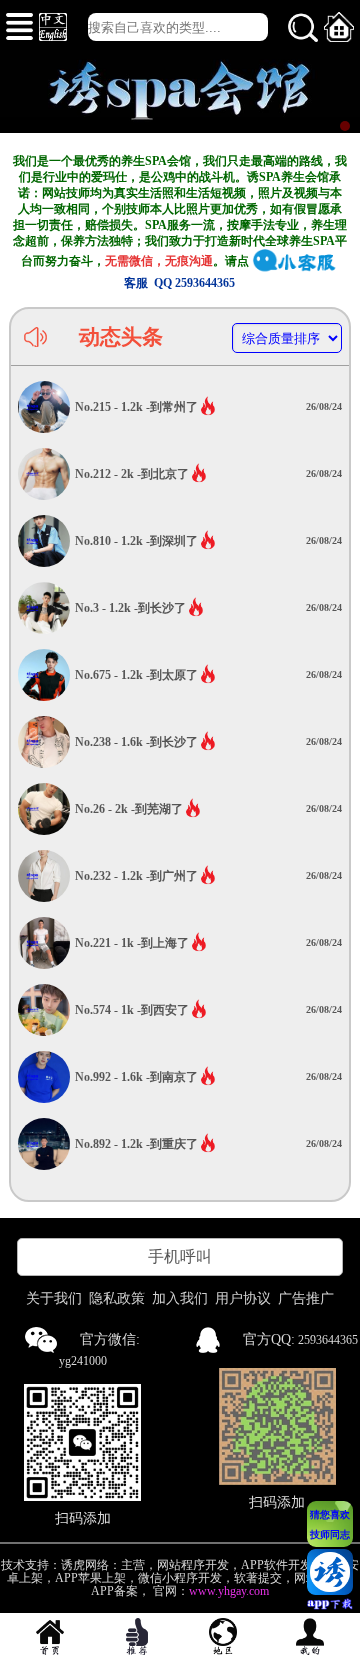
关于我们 (54, 1298)
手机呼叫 (180, 1256)
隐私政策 (117, 1298)
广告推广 (306, 1298)
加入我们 (180, 1298)
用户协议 (243, 1298)
